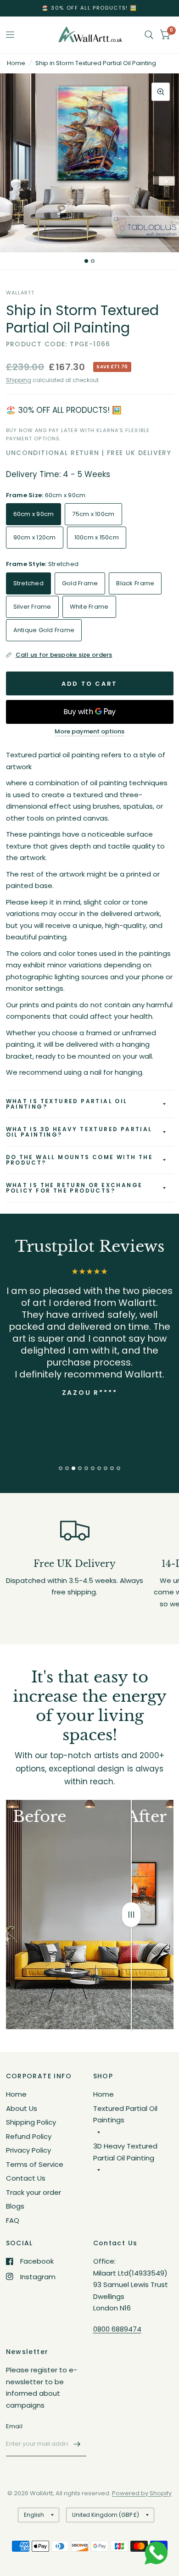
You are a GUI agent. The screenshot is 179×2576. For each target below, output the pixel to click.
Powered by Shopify (142, 2493)
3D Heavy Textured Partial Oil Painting (125, 2152)
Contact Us (26, 2178)
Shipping (19, 380)
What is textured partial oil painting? (67, 1104)
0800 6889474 (117, 2329)
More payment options (89, 732)
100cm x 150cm (97, 537)
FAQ (13, 2220)
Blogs (15, 2206)
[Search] (149, 35)
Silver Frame (32, 607)
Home (16, 63)
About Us (22, 2108)
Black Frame (135, 583)
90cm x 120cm (35, 537)
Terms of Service (35, 2164)
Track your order (34, 2192)
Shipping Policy (31, 2122)
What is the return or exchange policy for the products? (74, 1188)
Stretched (28, 583)
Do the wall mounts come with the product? (80, 1160)
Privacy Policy (28, 2150)
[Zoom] (161, 92)
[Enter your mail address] (77, 2444)
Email (14, 2426)
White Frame (89, 607)
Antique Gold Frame (44, 630)
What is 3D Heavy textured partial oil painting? (79, 1132)
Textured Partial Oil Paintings (125, 2114)
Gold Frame (80, 583)
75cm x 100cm (93, 514)
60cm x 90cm (34, 514)
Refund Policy (29, 2136)
